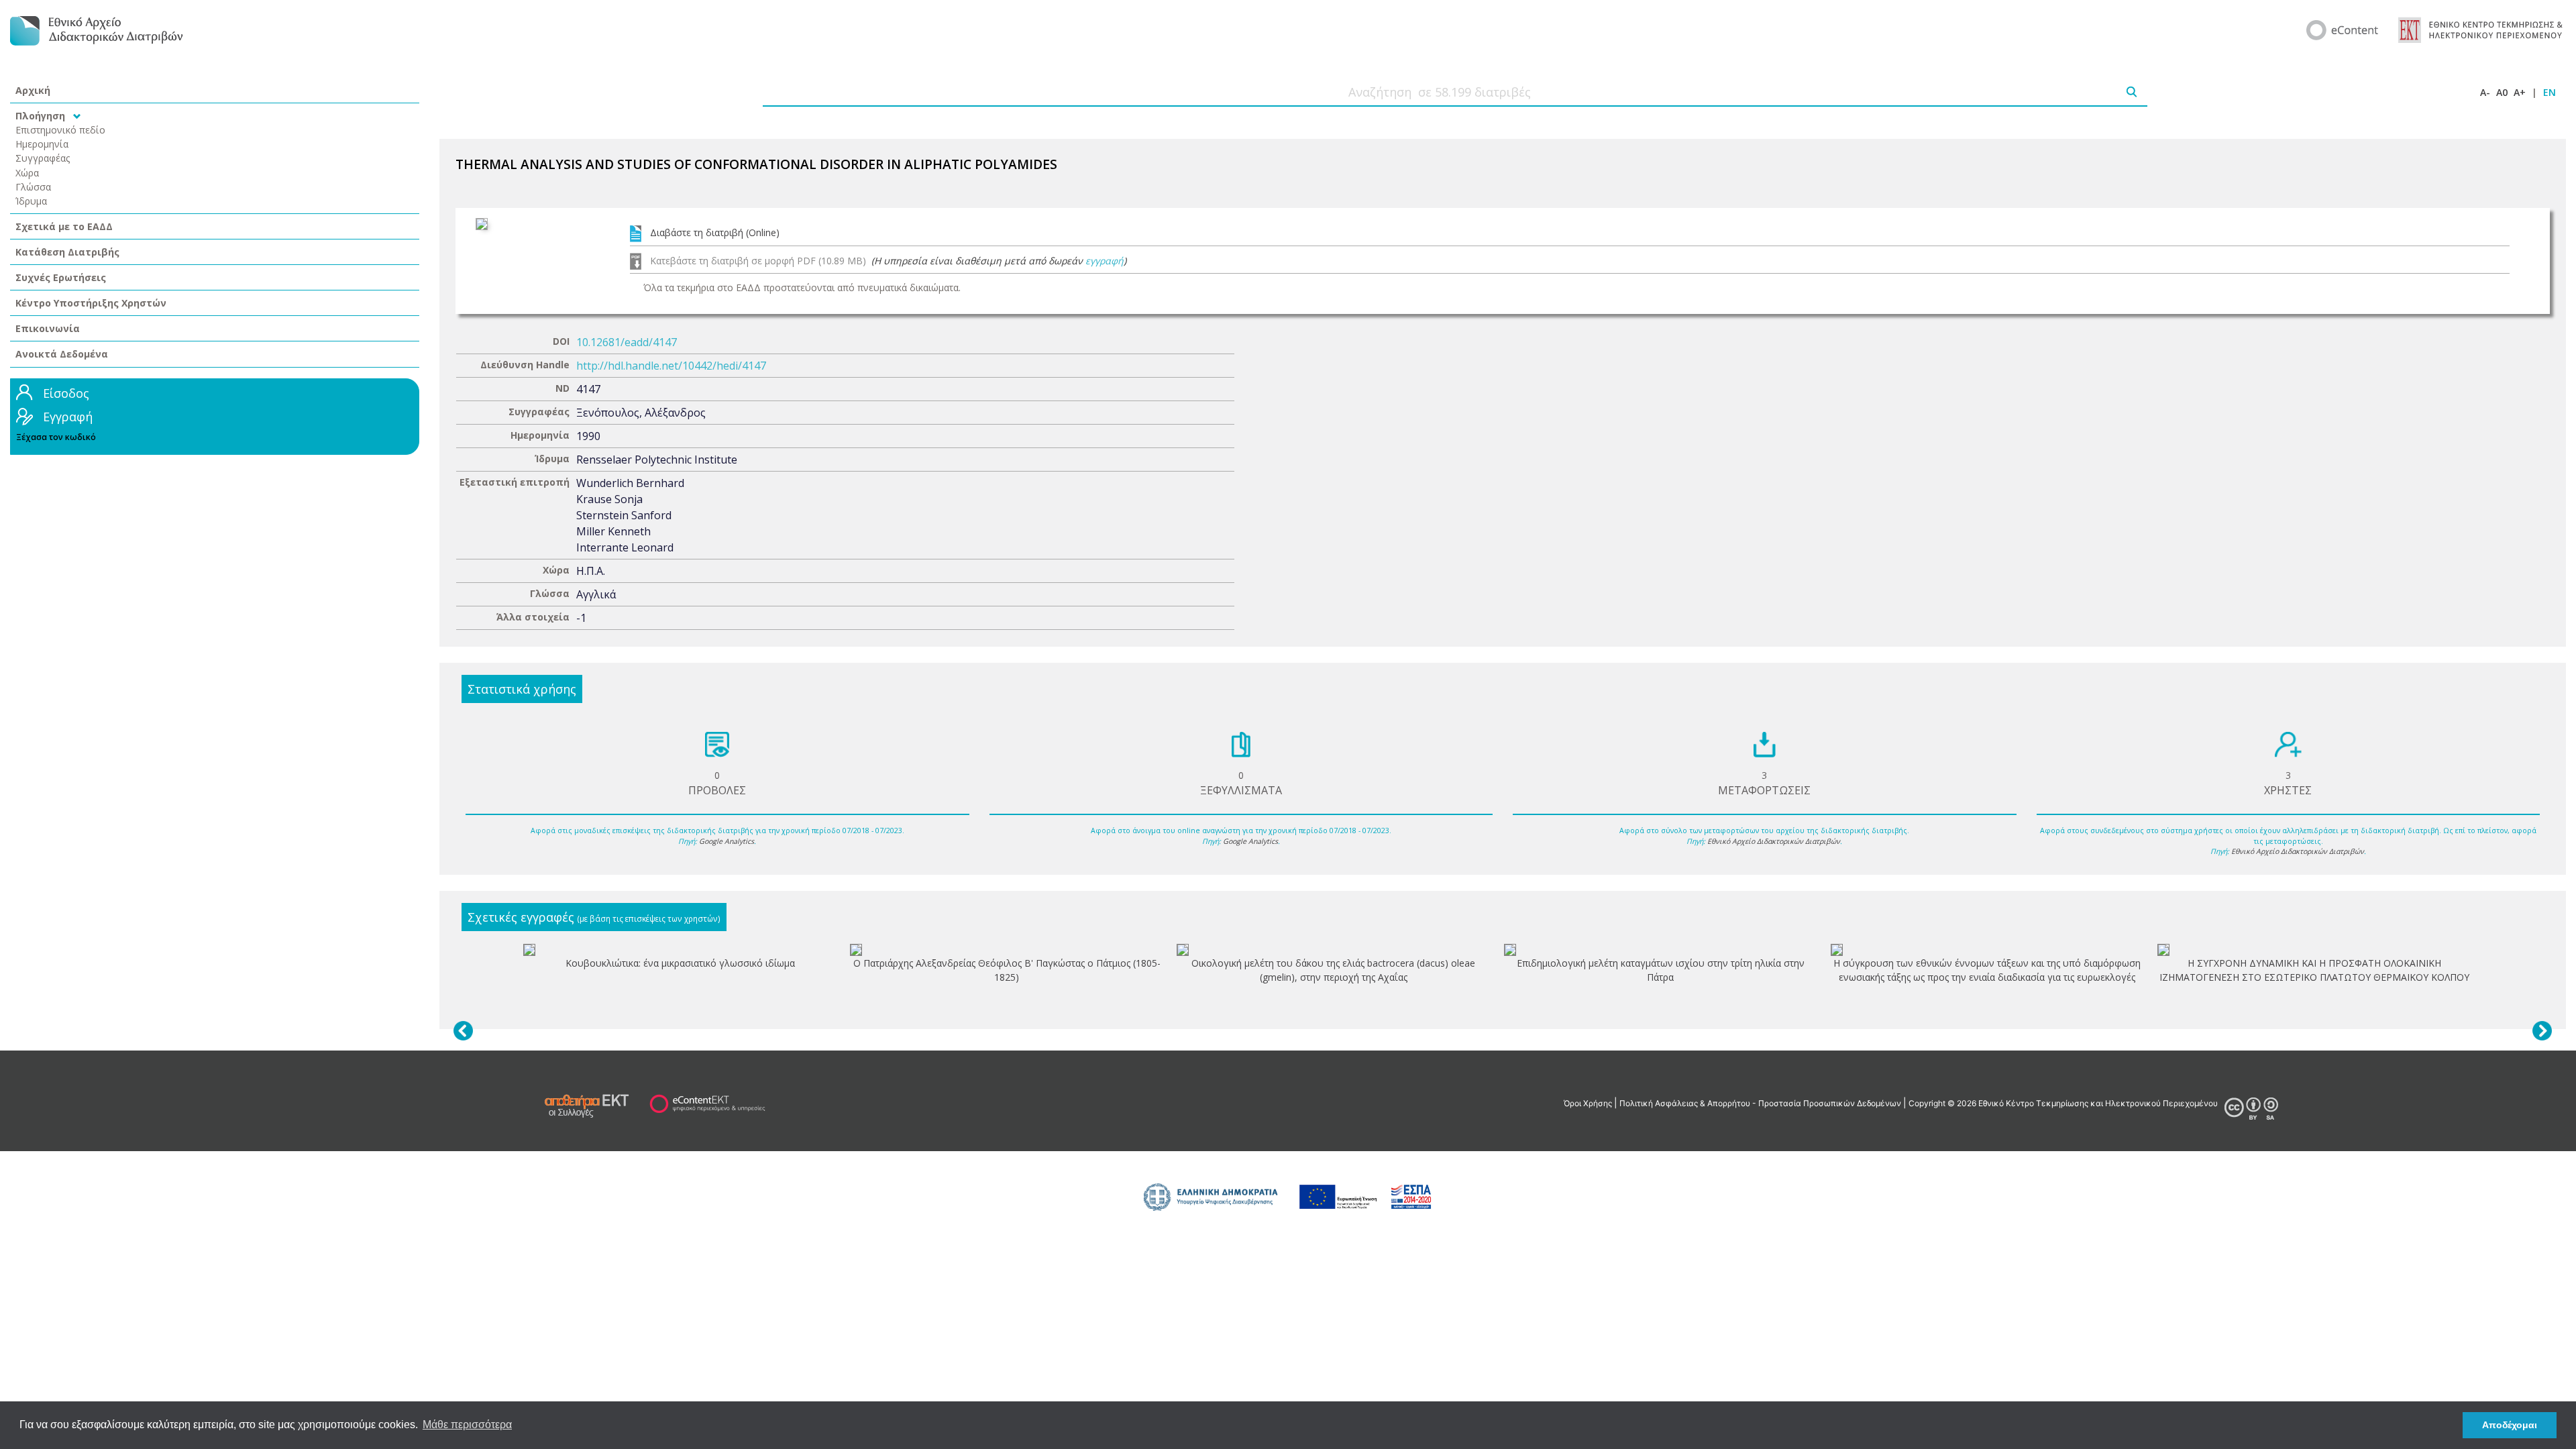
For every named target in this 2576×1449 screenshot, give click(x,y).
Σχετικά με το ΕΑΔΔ (64, 226)
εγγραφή (1105, 261)
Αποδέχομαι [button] (2510, 1425)
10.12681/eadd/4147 (627, 342)
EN (2550, 92)
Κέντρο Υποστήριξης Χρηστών (91, 303)
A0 (2502, 92)
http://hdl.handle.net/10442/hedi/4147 (671, 366)
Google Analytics (727, 841)
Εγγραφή (68, 417)
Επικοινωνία (48, 328)
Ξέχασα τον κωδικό (56, 437)
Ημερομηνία (42, 144)
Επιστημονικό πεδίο (60, 130)
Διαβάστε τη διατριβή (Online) (715, 232)
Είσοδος (66, 393)
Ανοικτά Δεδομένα (62, 354)
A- (2485, 92)
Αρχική (33, 90)
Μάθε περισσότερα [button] (467, 1425)
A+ (2520, 92)
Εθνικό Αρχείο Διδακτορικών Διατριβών (1774, 841)
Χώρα (27, 173)
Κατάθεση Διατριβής (67, 252)
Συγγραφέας (43, 158)
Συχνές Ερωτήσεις (61, 277)
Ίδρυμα (31, 201)
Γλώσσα (33, 187)
